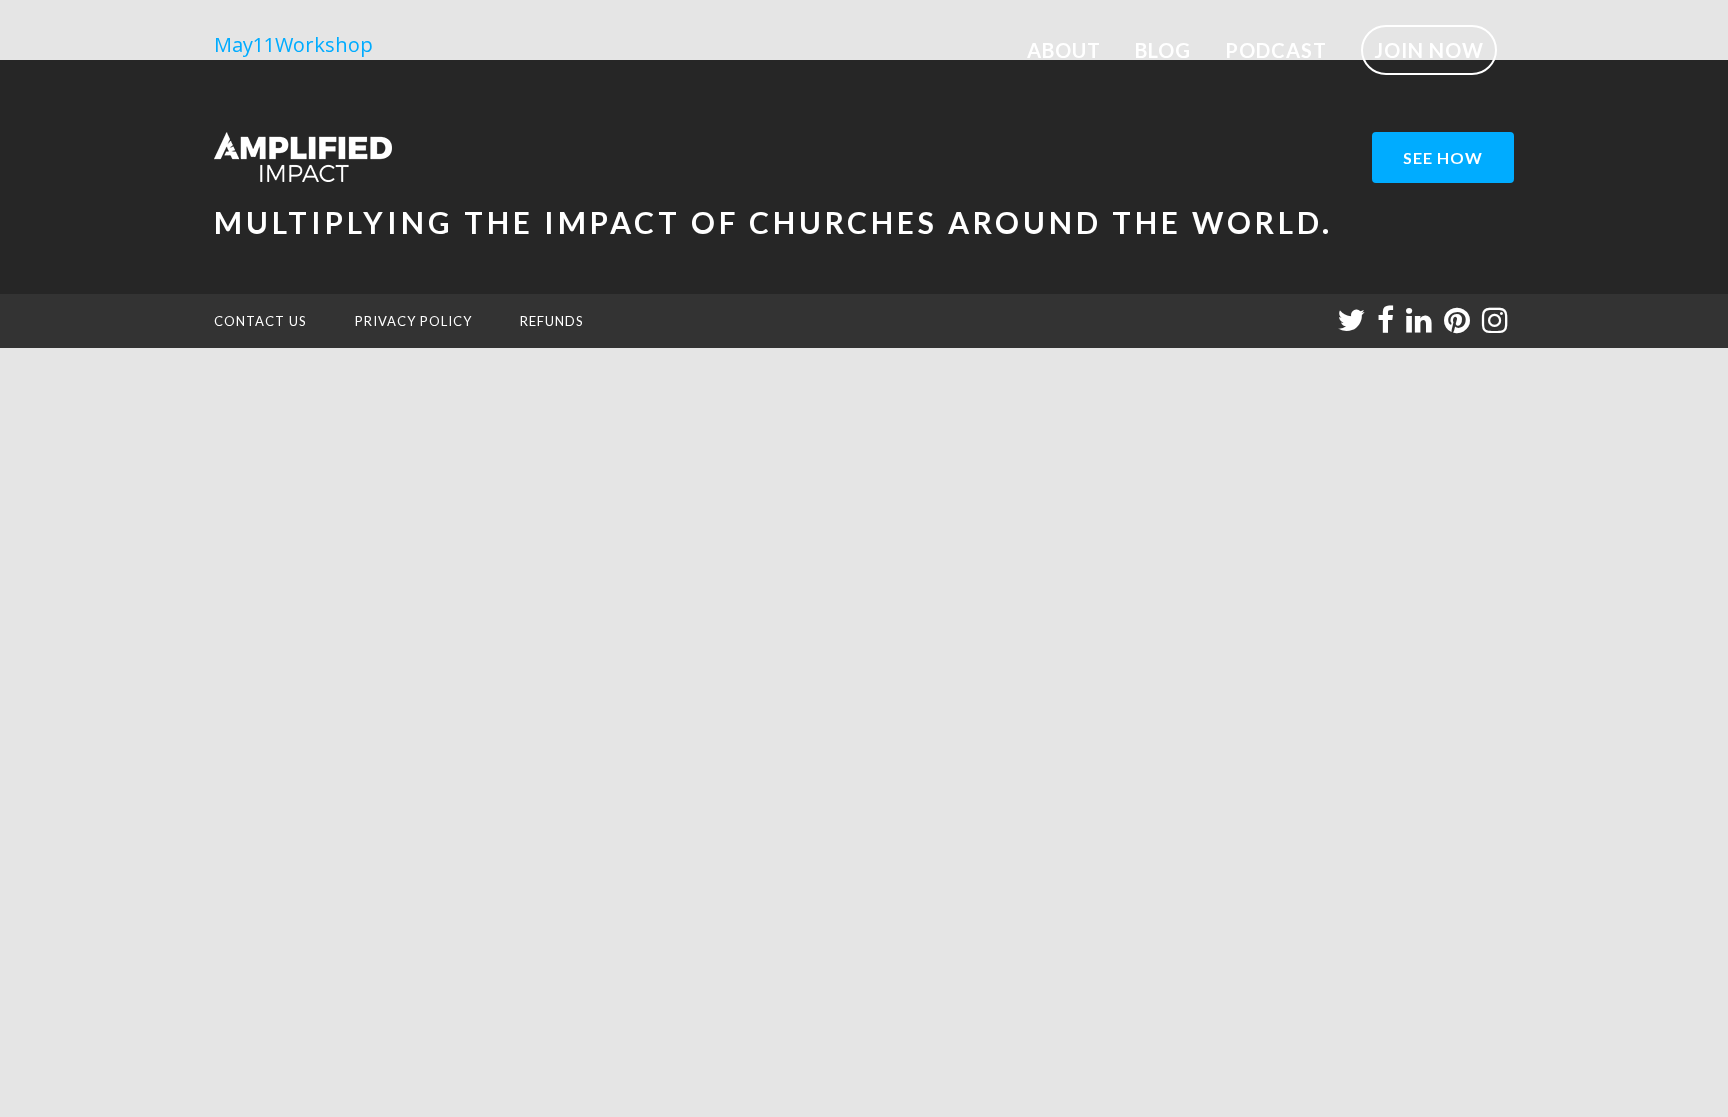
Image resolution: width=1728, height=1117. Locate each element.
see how (1443, 157)
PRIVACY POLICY (413, 321)
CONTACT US (260, 321)
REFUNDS (552, 321)
